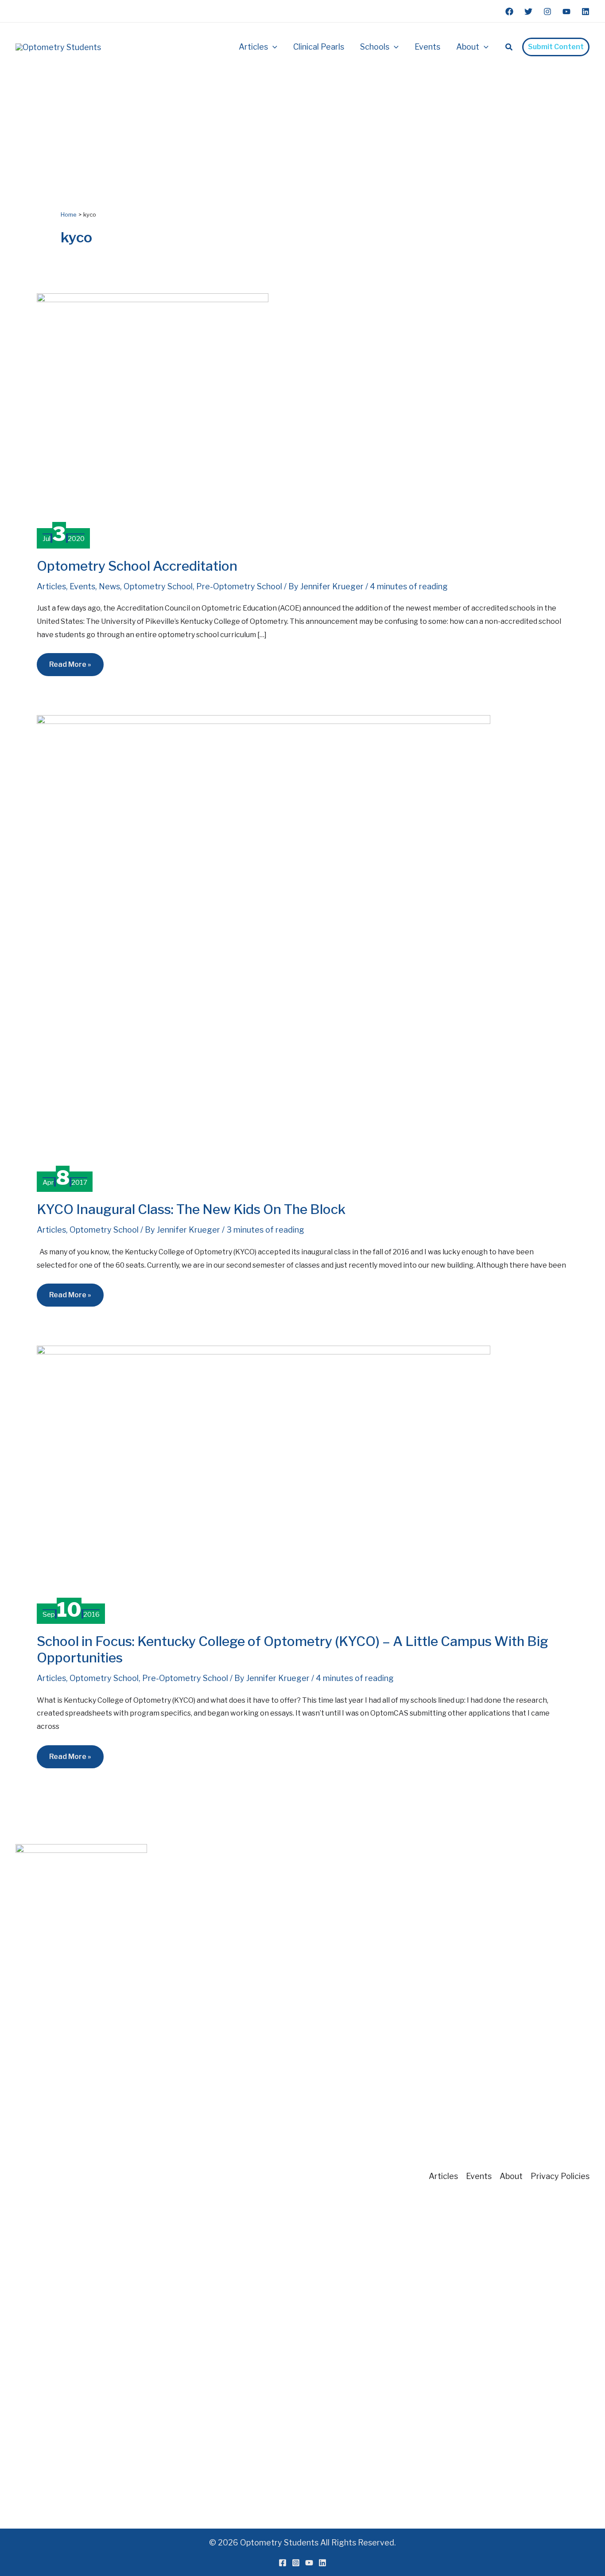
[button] (273, 47)
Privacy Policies (560, 2176)
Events (82, 586)
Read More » (73, 668)
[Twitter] (528, 12)
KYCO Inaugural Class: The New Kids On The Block (191, 1209)
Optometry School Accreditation (137, 566)
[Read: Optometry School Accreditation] (153, 409)
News (109, 586)
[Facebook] (509, 12)
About (511, 2176)
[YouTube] (566, 12)
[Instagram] (547, 12)
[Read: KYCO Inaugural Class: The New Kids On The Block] (264, 941)
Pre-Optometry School (239, 586)
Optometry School (158, 586)
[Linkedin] (586, 12)
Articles (51, 586)
